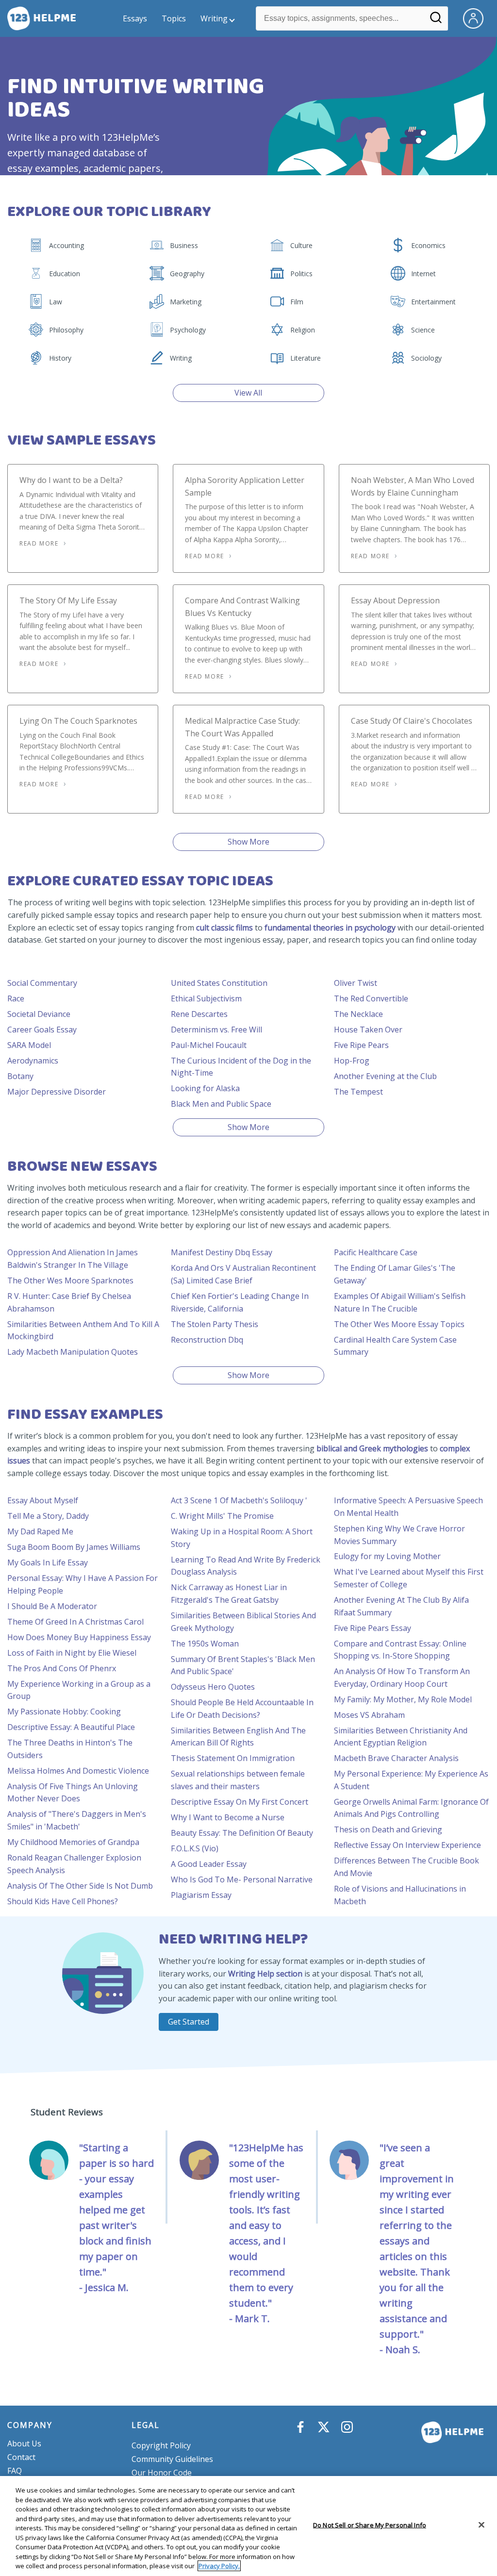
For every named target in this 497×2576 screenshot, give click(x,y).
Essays (135, 18)
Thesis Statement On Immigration (233, 1758)
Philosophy (66, 330)
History (60, 358)
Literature (306, 358)
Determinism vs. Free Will (216, 1030)
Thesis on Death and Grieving (388, 1829)
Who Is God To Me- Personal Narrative (242, 1879)
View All (248, 393)
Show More (248, 842)
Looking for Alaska (205, 1088)
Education (65, 274)
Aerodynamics (33, 1061)
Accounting (66, 245)
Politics (301, 274)
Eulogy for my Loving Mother (387, 1556)
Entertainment (433, 302)
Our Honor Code (162, 2473)
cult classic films (224, 928)
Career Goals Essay (42, 1030)
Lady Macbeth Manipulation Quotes (73, 1352)
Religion (303, 330)
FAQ (15, 2471)
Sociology (426, 358)
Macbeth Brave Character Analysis (396, 1758)
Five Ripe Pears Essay (373, 1628)
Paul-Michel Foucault (209, 1045)
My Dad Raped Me (40, 1531)
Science (423, 330)
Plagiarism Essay (201, 1895)
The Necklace (358, 1014)
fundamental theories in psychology (330, 928)
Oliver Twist (356, 983)
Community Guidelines (172, 2459)
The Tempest (358, 1092)
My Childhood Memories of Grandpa (73, 1842)
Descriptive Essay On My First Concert (240, 1802)
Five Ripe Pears (361, 1045)
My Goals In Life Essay (48, 1562)
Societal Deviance (39, 1014)
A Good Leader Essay (209, 1864)
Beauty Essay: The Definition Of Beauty (242, 1833)
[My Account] (477, 17)
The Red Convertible (371, 998)
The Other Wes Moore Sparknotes (70, 1280)
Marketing (186, 302)
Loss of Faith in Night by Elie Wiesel (72, 1653)
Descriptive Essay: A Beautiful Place (71, 1727)
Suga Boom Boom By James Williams (74, 1547)
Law (56, 302)
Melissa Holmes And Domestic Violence (78, 1771)
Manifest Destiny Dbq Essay (222, 1252)
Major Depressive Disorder (57, 1092)
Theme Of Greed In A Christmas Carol (75, 1622)
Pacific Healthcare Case (376, 1252)
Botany (20, 1076)
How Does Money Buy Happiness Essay (79, 1637)
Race (16, 998)
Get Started (189, 2022)
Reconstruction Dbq (207, 1340)
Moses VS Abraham (369, 1715)
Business (184, 245)
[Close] (481, 2525)
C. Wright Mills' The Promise (222, 1516)
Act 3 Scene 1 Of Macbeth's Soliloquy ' (239, 1500)
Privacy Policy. (219, 2566)
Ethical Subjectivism (206, 998)
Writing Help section (265, 1974)
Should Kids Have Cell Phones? (63, 1901)
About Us (24, 2443)
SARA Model (29, 1045)
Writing (214, 18)
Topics (174, 18)
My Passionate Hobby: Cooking (64, 1712)
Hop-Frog (352, 1061)
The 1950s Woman (205, 1644)
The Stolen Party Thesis (215, 1324)
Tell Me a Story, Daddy (48, 1516)
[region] (248, 2526)
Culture (301, 245)
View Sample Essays (82, 440)
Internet (423, 274)
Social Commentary (42, 983)
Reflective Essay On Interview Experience (407, 1845)
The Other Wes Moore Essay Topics (399, 1324)
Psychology (188, 330)
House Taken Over (368, 1030)
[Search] (436, 21)
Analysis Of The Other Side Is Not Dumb (80, 1886)
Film (297, 302)
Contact (21, 2457)
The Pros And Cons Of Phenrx (62, 1668)
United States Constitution (219, 983)
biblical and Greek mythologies (372, 1448)
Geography (187, 274)
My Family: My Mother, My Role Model (403, 1699)
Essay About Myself (43, 1500)
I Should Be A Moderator (52, 1606)
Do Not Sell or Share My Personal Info (370, 2525)
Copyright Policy (161, 2445)
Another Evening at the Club (385, 1076)
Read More (39, 543)
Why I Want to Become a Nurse (228, 1817)
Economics (428, 245)
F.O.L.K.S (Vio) (195, 1848)
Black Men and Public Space (221, 1104)
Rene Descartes (199, 1014)
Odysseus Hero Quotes (213, 1687)
